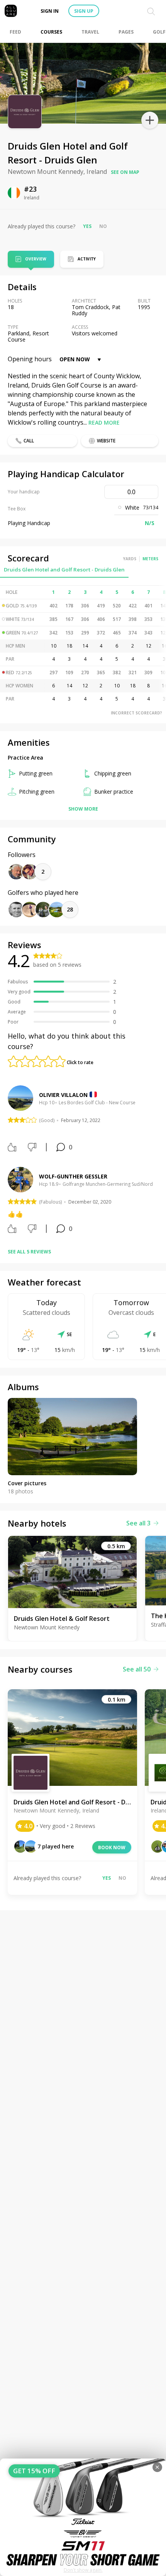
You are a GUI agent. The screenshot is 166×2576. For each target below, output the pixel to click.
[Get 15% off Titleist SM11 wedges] (83, 2517)
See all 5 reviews (29, 1252)
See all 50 (137, 1669)
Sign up (84, 11)
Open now (75, 359)
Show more (83, 809)
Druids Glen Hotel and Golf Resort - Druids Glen (64, 570)
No (103, 226)
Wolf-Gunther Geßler (73, 1176)
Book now (112, 1847)
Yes (87, 226)
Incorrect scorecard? (136, 713)
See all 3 (138, 1523)
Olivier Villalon (63, 1095)
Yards (130, 559)
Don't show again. (83, 2570)
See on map (125, 172)
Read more (104, 423)
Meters (150, 559)
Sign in (50, 11)
